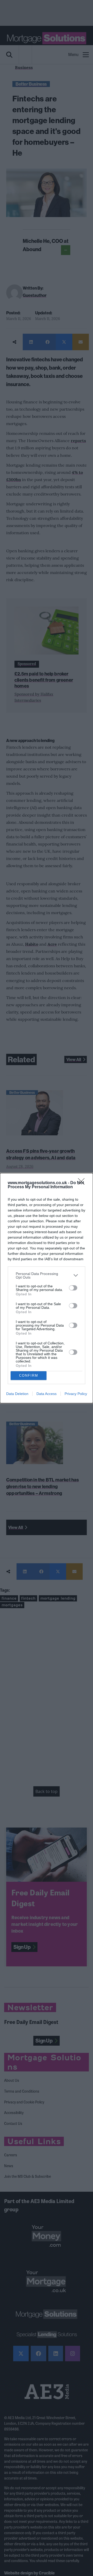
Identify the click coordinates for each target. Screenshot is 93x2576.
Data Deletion (17, 1394)
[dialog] (47, 1288)
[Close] (83, 1183)
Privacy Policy (76, 1394)
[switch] (73, 1288)
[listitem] (47, 1275)
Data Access (47, 1394)
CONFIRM (29, 1375)
